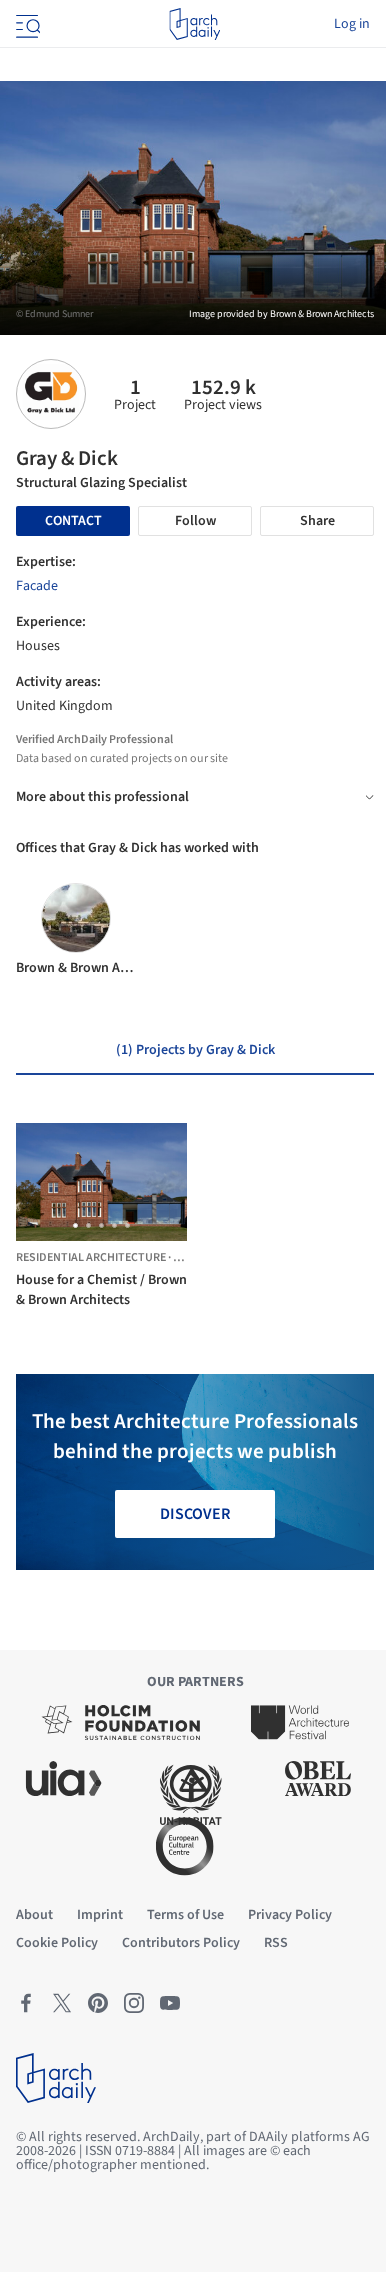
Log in (352, 24)
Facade (37, 586)
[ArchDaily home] (194, 24)
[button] (75, 1225)
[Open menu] (26, 24)
